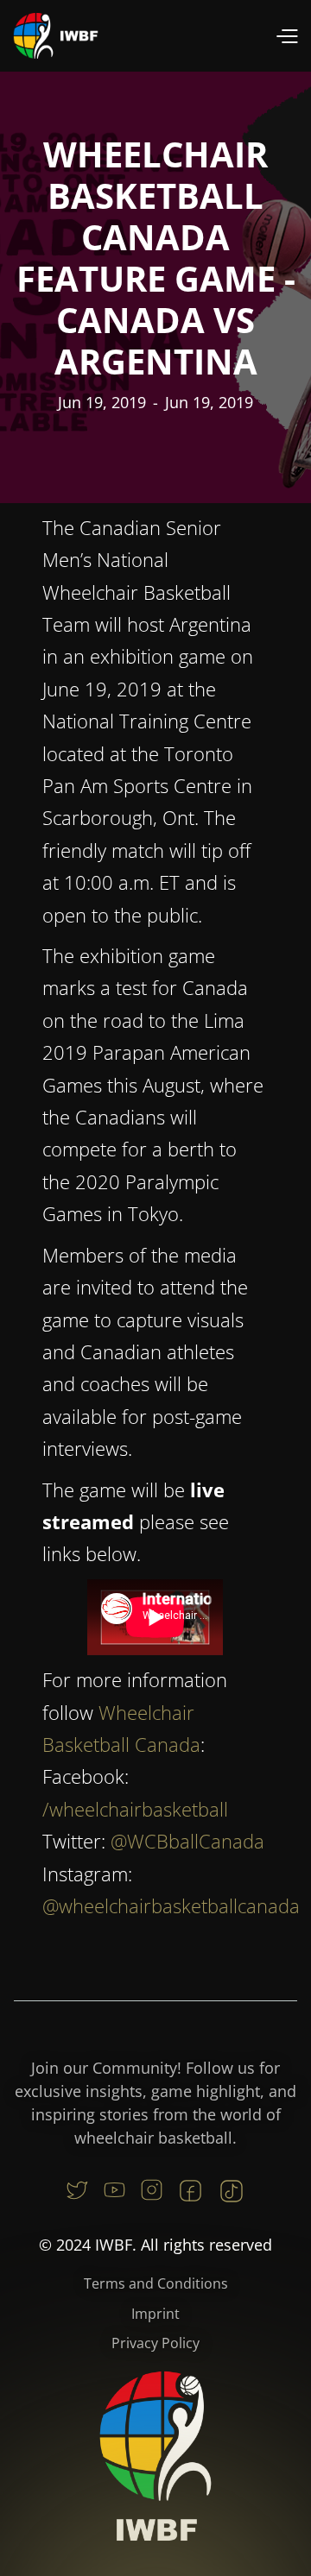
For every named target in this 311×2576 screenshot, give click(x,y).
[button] (286, 36)
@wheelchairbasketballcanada (171, 1905)
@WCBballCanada (187, 1841)
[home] (56, 36)
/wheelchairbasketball (135, 1809)
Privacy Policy (155, 2343)
